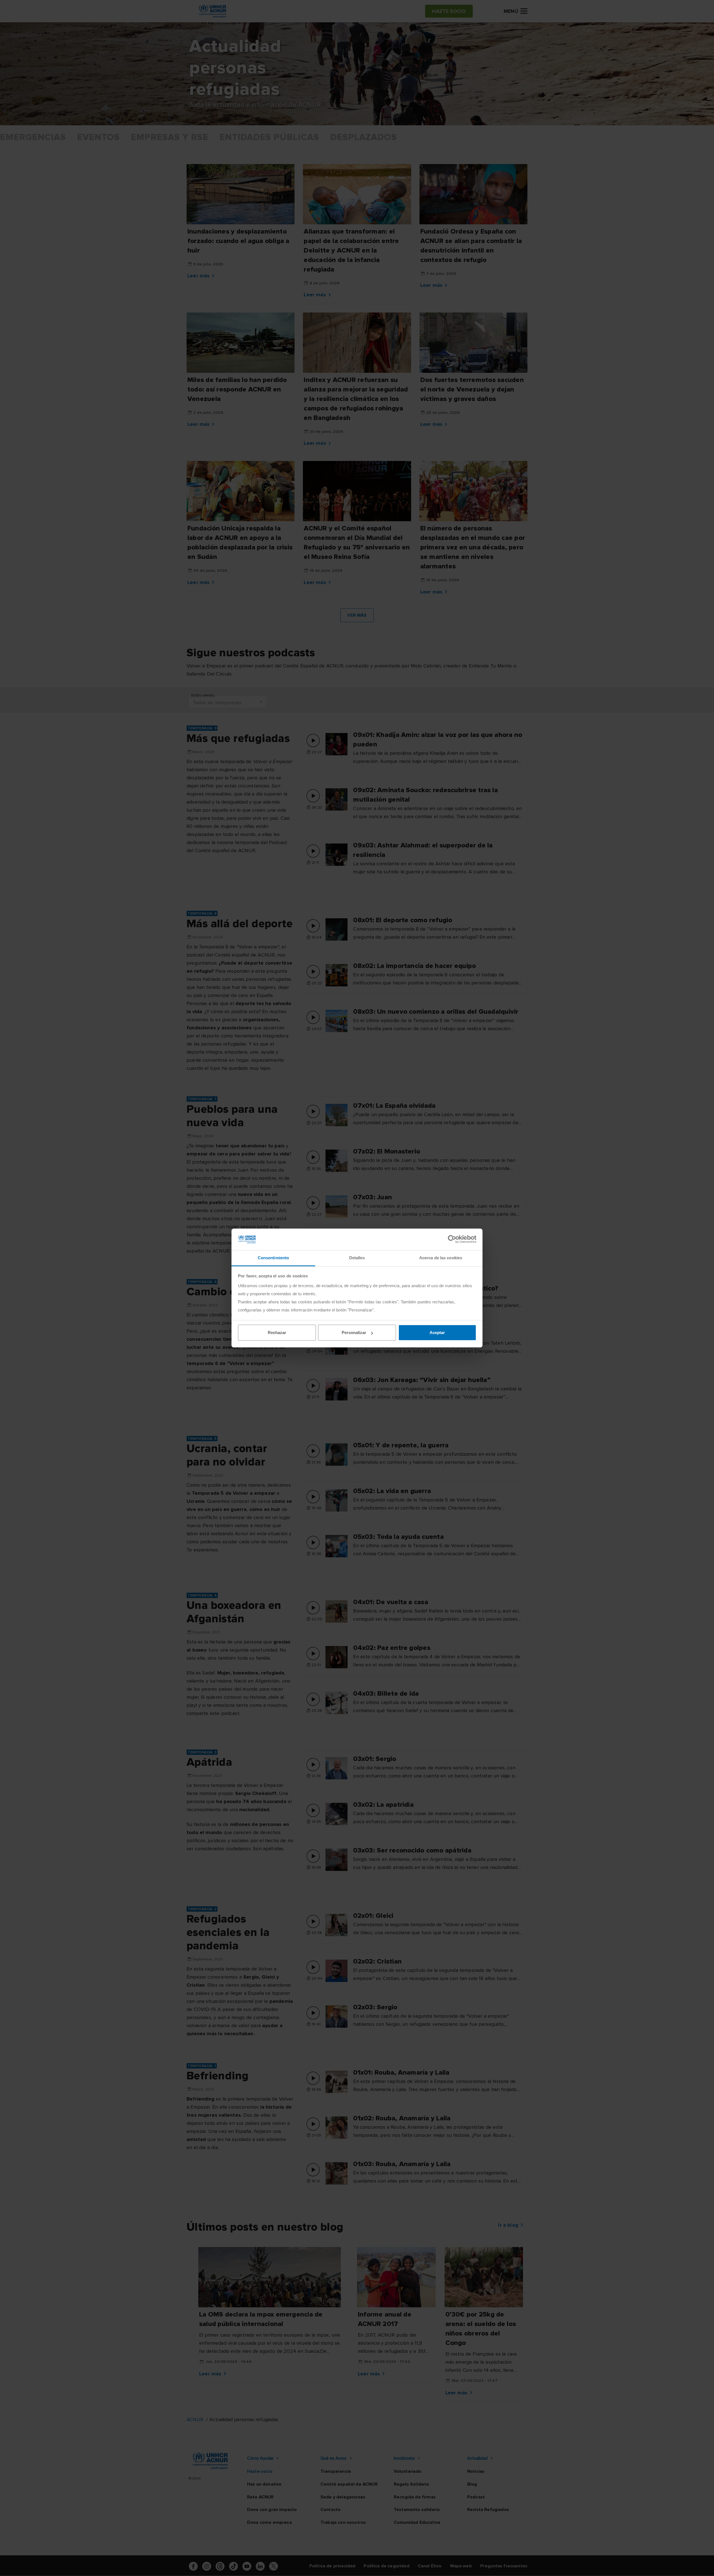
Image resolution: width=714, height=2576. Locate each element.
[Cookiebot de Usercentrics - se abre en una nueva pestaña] (452, 1239)
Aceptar (437, 1333)
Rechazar (277, 1333)
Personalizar (354, 1333)
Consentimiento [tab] (273, 1258)
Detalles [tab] (357, 1258)
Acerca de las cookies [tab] (441, 1258)
